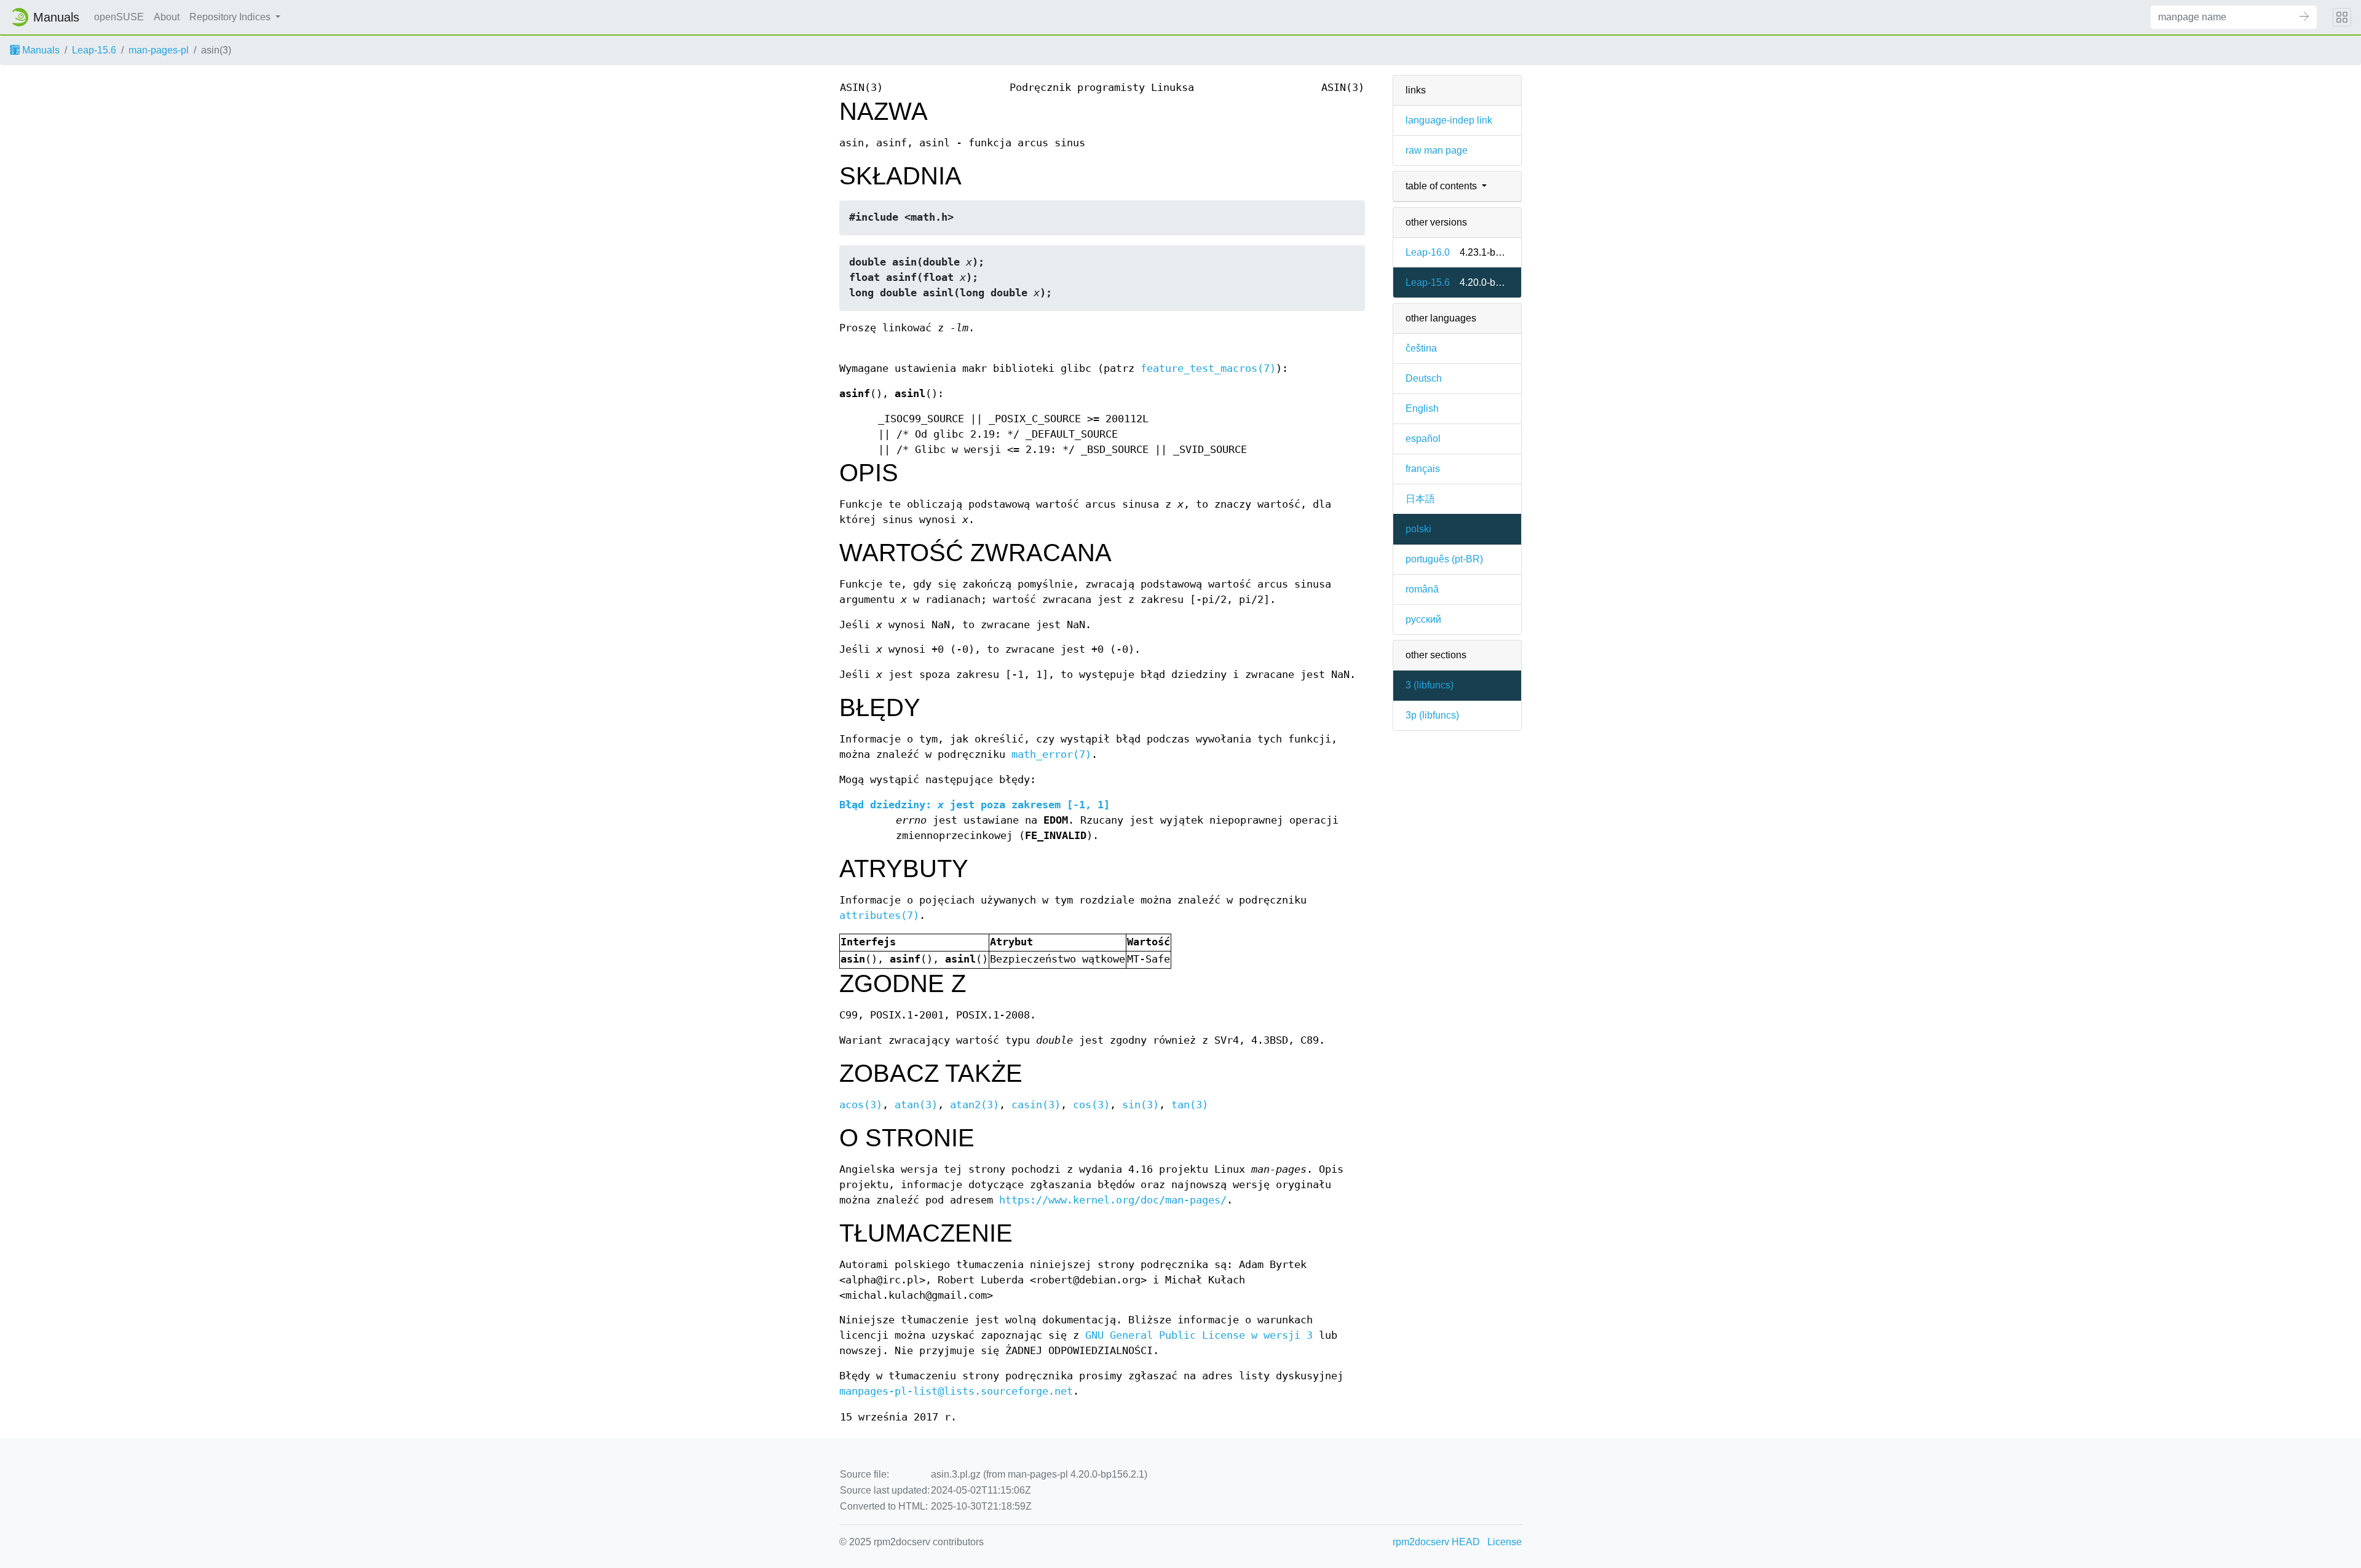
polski (1418, 529)
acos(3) (861, 1105)
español (1423, 439)
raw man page (1437, 150)
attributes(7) (879, 916)
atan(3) (916, 1105)
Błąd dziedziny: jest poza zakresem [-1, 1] (975, 805)
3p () (1432, 715)
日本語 (1420, 499)
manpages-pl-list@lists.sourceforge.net (956, 1391)
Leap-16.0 (1428, 252)
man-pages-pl (159, 50)
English (1422, 408)
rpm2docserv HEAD (1436, 1542)
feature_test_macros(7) (1208, 368)
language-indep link (1449, 120)
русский (1423, 619)
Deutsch (1424, 378)
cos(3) (1091, 1105)
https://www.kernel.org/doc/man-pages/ (1113, 1200)
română (1422, 589)
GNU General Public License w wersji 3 (1199, 1335)
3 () (1430, 685)
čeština (1421, 348)
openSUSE (119, 17)
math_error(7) (1051, 754)
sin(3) (1141, 1105)
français (1423, 469)
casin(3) (1036, 1105)
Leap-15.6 (94, 50)
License (1505, 1542)
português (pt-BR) (1444, 559)
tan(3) (1190, 1105)
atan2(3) (975, 1105)
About (167, 17)
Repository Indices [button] (231, 17)
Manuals (40, 50)
